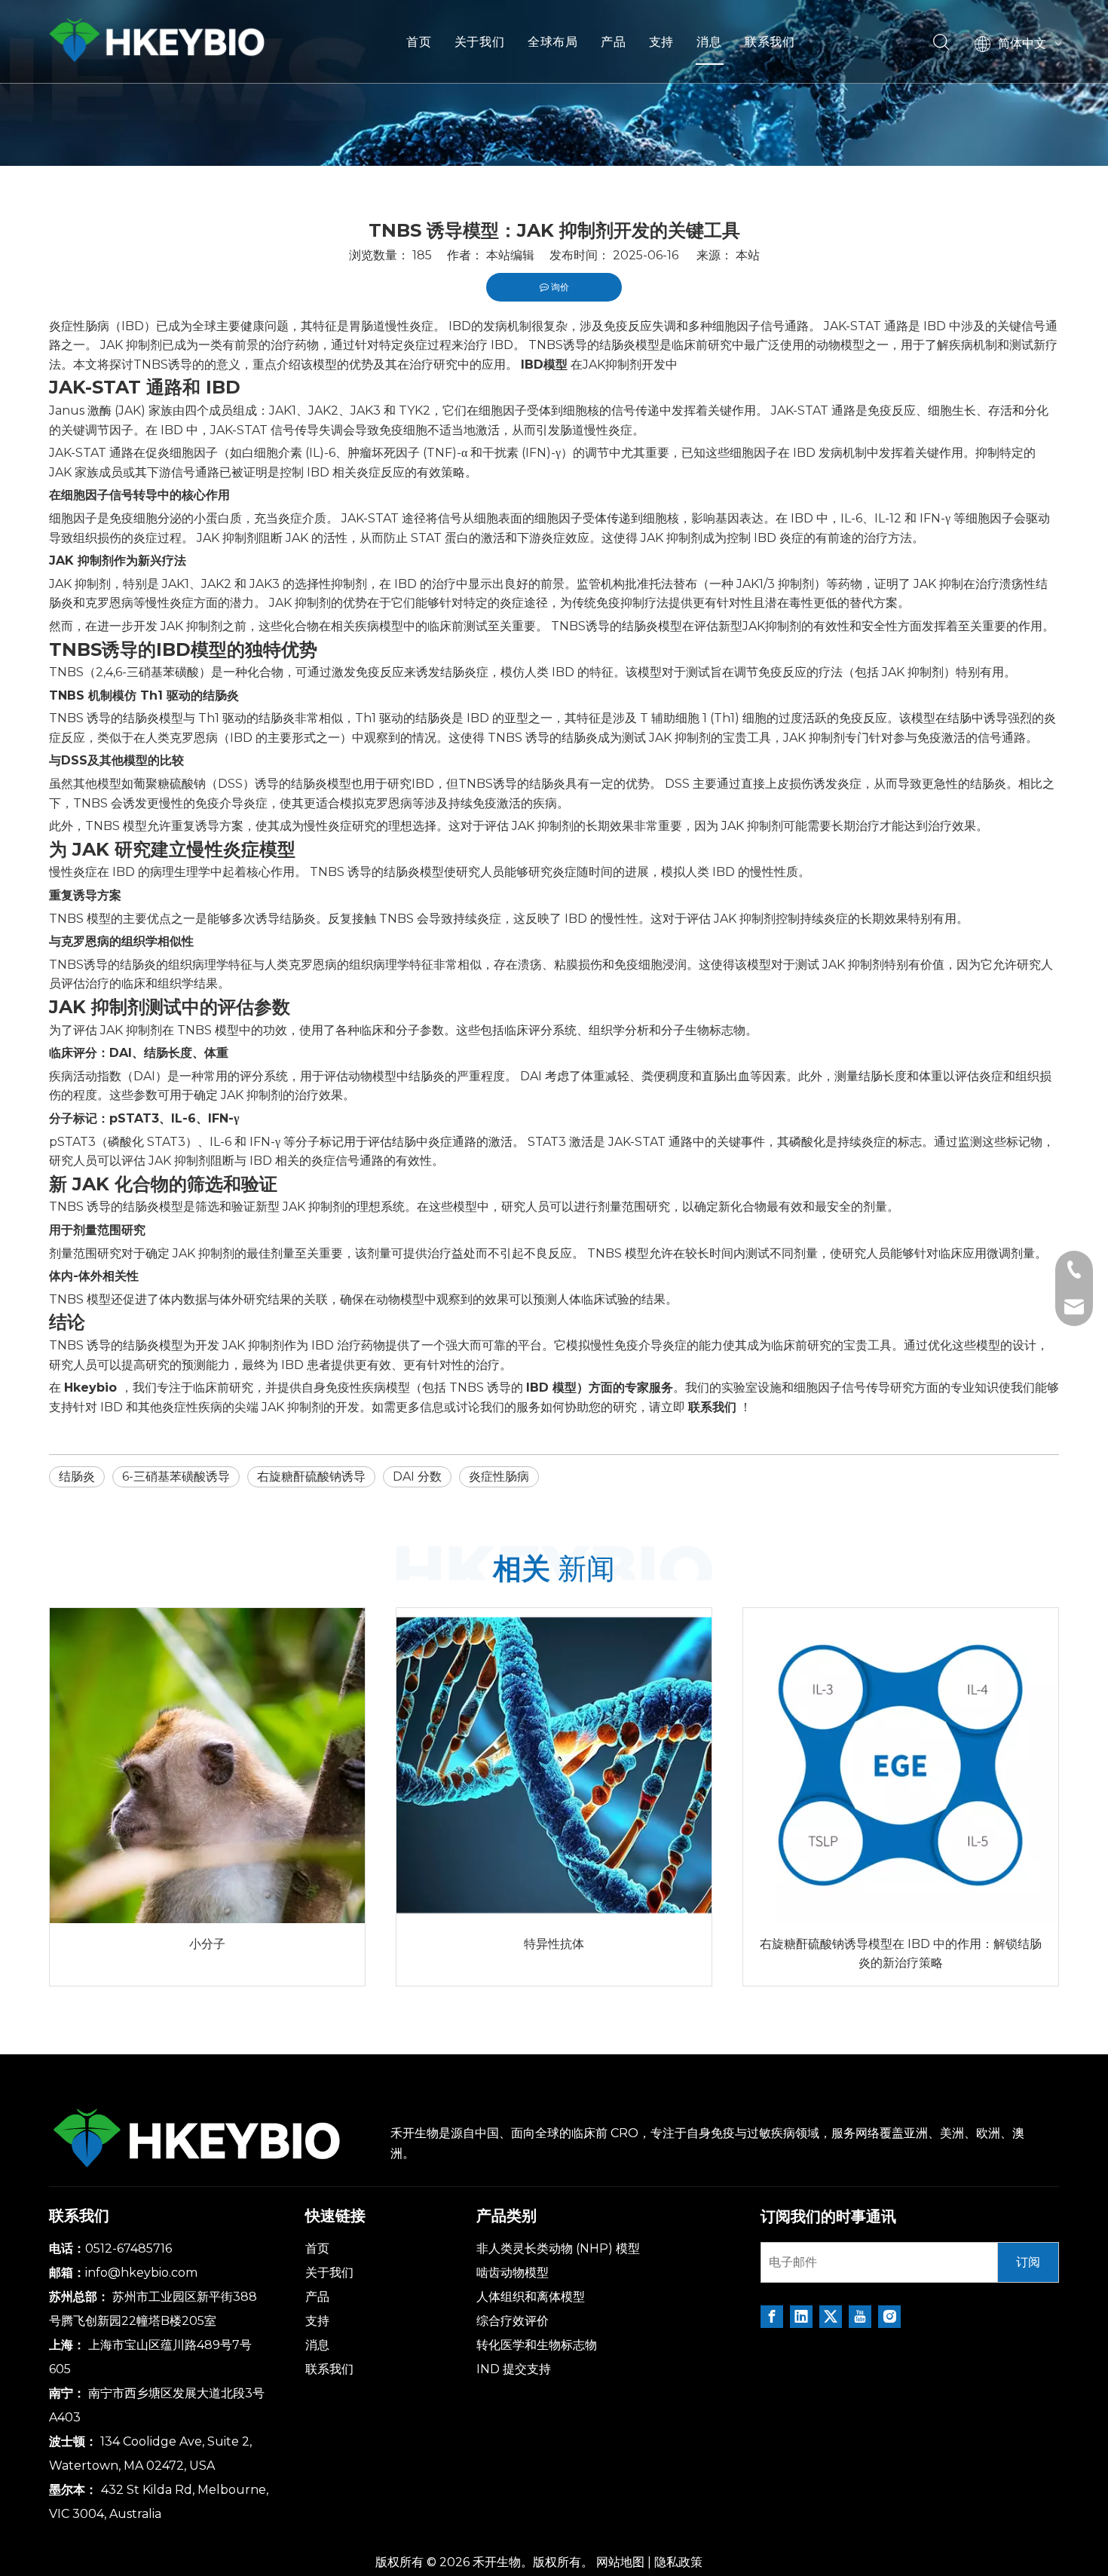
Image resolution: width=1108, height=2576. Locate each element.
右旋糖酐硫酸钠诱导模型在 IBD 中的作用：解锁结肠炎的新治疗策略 (901, 1954)
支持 (662, 41)
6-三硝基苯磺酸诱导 (176, 1476)
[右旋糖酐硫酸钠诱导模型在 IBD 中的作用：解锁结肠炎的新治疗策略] (901, 1766)
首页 (419, 41)
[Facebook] (772, 2317)
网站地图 (620, 2562)
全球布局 (553, 41)
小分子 (207, 1944)
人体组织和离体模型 (531, 2297)
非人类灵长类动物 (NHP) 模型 (558, 2248)
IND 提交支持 (514, 2369)
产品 (614, 41)
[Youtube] (860, 2317)
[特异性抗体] (554, 1766)
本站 (748, 255)
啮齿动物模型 (513, 2273)
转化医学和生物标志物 (537, 2345)
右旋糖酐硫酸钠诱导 (311, 1476)
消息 (709, 41)
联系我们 (770, 41)
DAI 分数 (417, 1476)
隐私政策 (678, 2562)
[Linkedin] (801, 2317)
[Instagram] (889, 2317)
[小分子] (207, 1766)
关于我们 (480, 41)
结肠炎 (77, 1476)
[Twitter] (831, 2317)
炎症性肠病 (499, 1476)
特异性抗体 (554, 1944)
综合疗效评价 (513, 2321)
